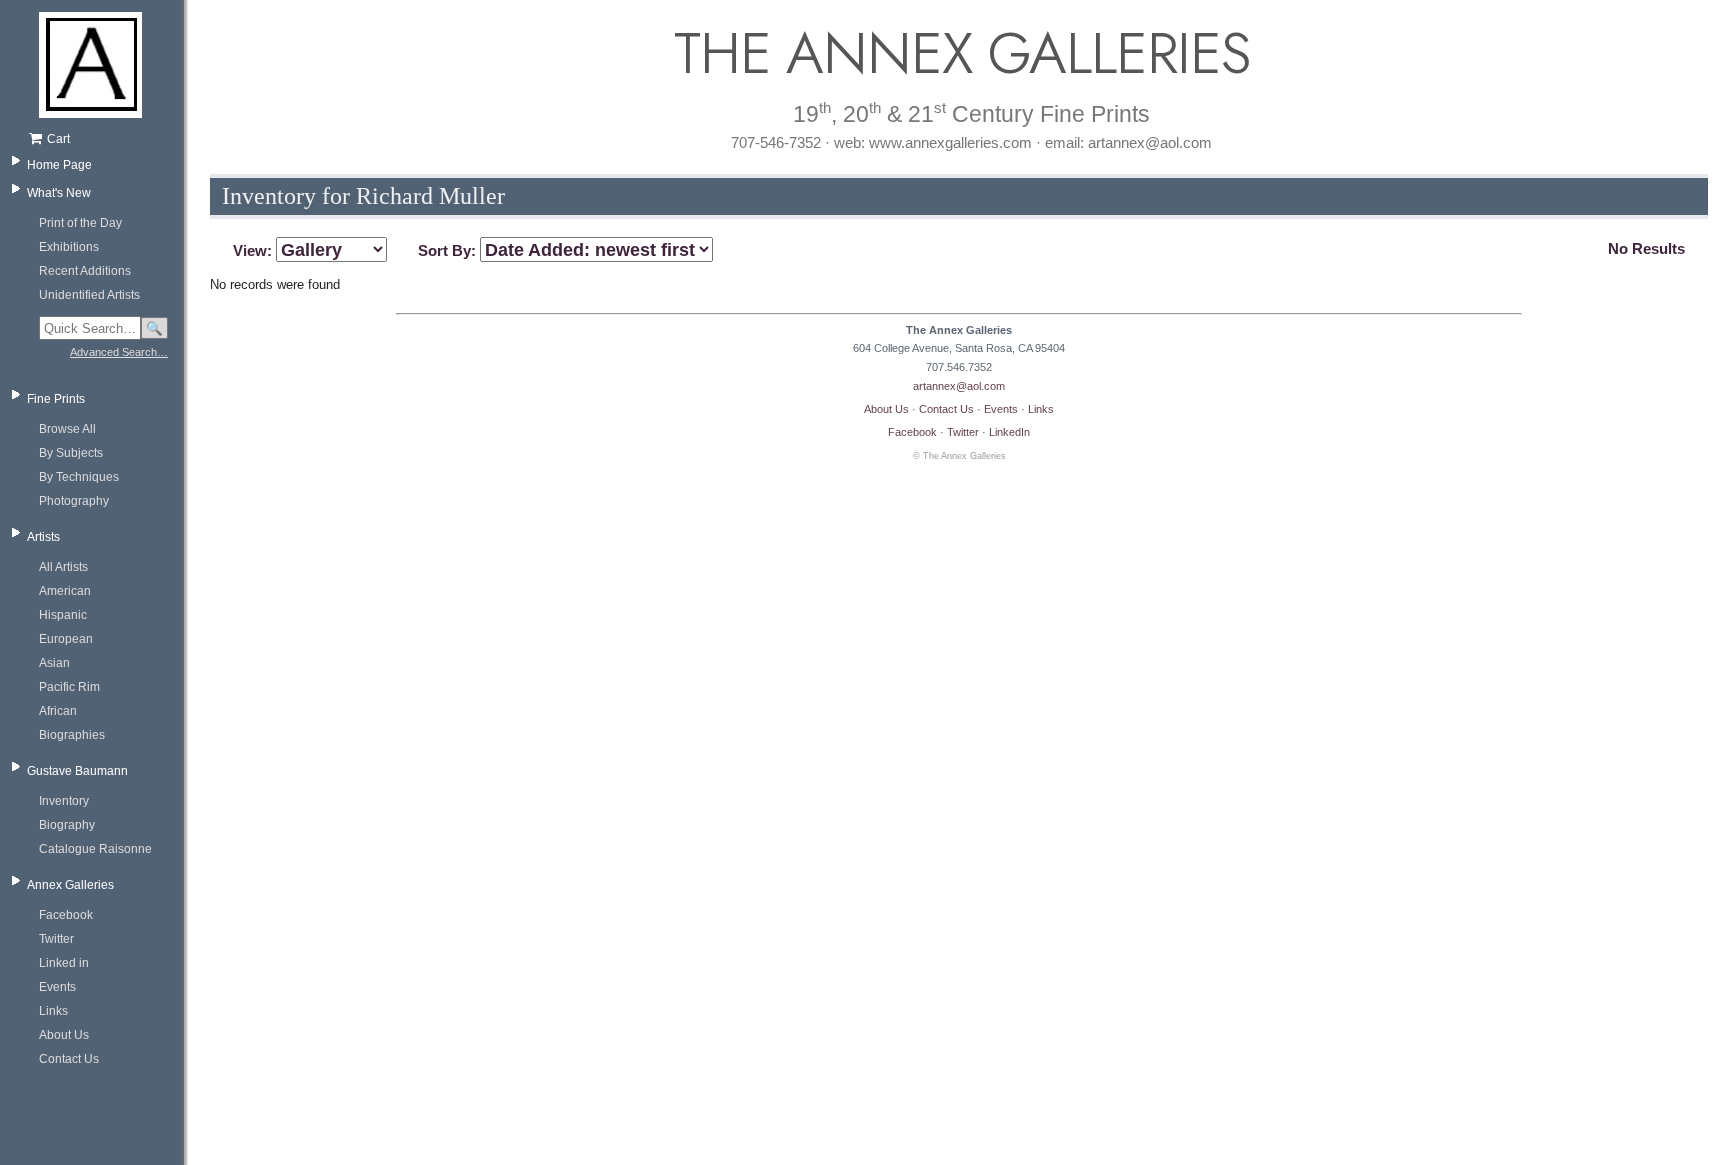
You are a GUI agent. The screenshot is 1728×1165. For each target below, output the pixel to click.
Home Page (59, 165)
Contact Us (69, 1059)
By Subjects (71, 453)
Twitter (56, 939)
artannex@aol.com (959, 386)
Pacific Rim (69, 687)
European (66, 639)
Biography (67, 825)
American (65, 591)
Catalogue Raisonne (95, 849)
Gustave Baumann (77, 771)
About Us (64, 1035)
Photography (74, 501)
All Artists (63, 567)
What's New (59, 193)
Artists (43, 537)
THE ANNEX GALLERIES (959, 53)
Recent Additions (85, 271)
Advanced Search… (119, 352)
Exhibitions (69, 247)
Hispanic (63, 615)
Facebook (66, 915)
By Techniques (79, 477)
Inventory (64, 801)
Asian (54, 663)
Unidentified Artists (89, 295)
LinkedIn (1009, 432)
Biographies (72, 735)
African (58, 711)
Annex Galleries (70, 885)
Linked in (64, 963)
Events (57, 987)
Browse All (67, 429)
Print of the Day (80, 223)
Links (53, 1011)
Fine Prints (56, 399)
